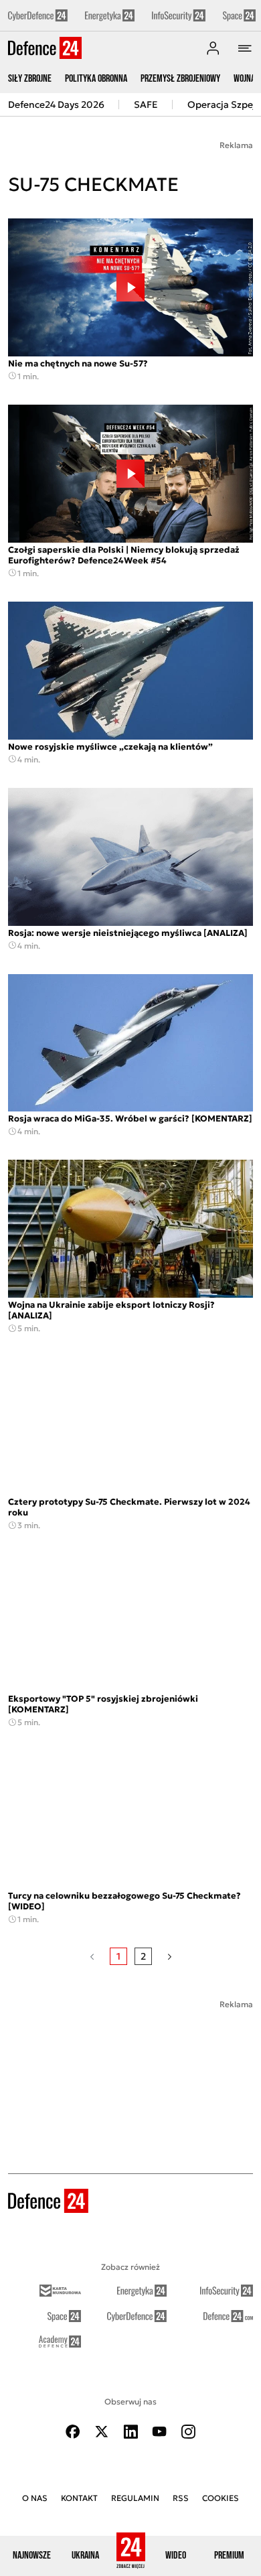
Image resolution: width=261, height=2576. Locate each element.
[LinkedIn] (130, 2432)
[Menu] (245, 48)
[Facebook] (73, 2432)
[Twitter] (102, 2432)
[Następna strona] (170, 1956)
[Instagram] (188, 2432)
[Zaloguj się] (213, 48)
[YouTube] (159, 2432)
